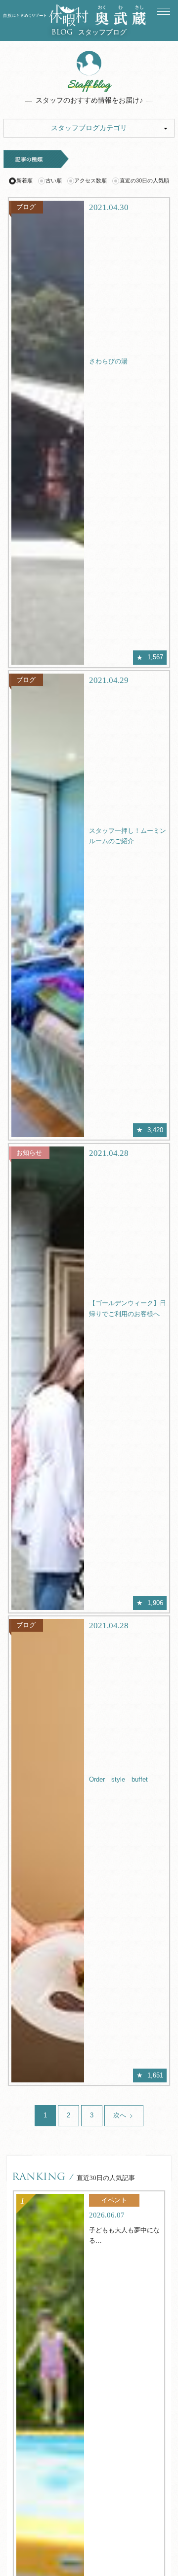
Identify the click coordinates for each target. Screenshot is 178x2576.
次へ (121, 2115)
